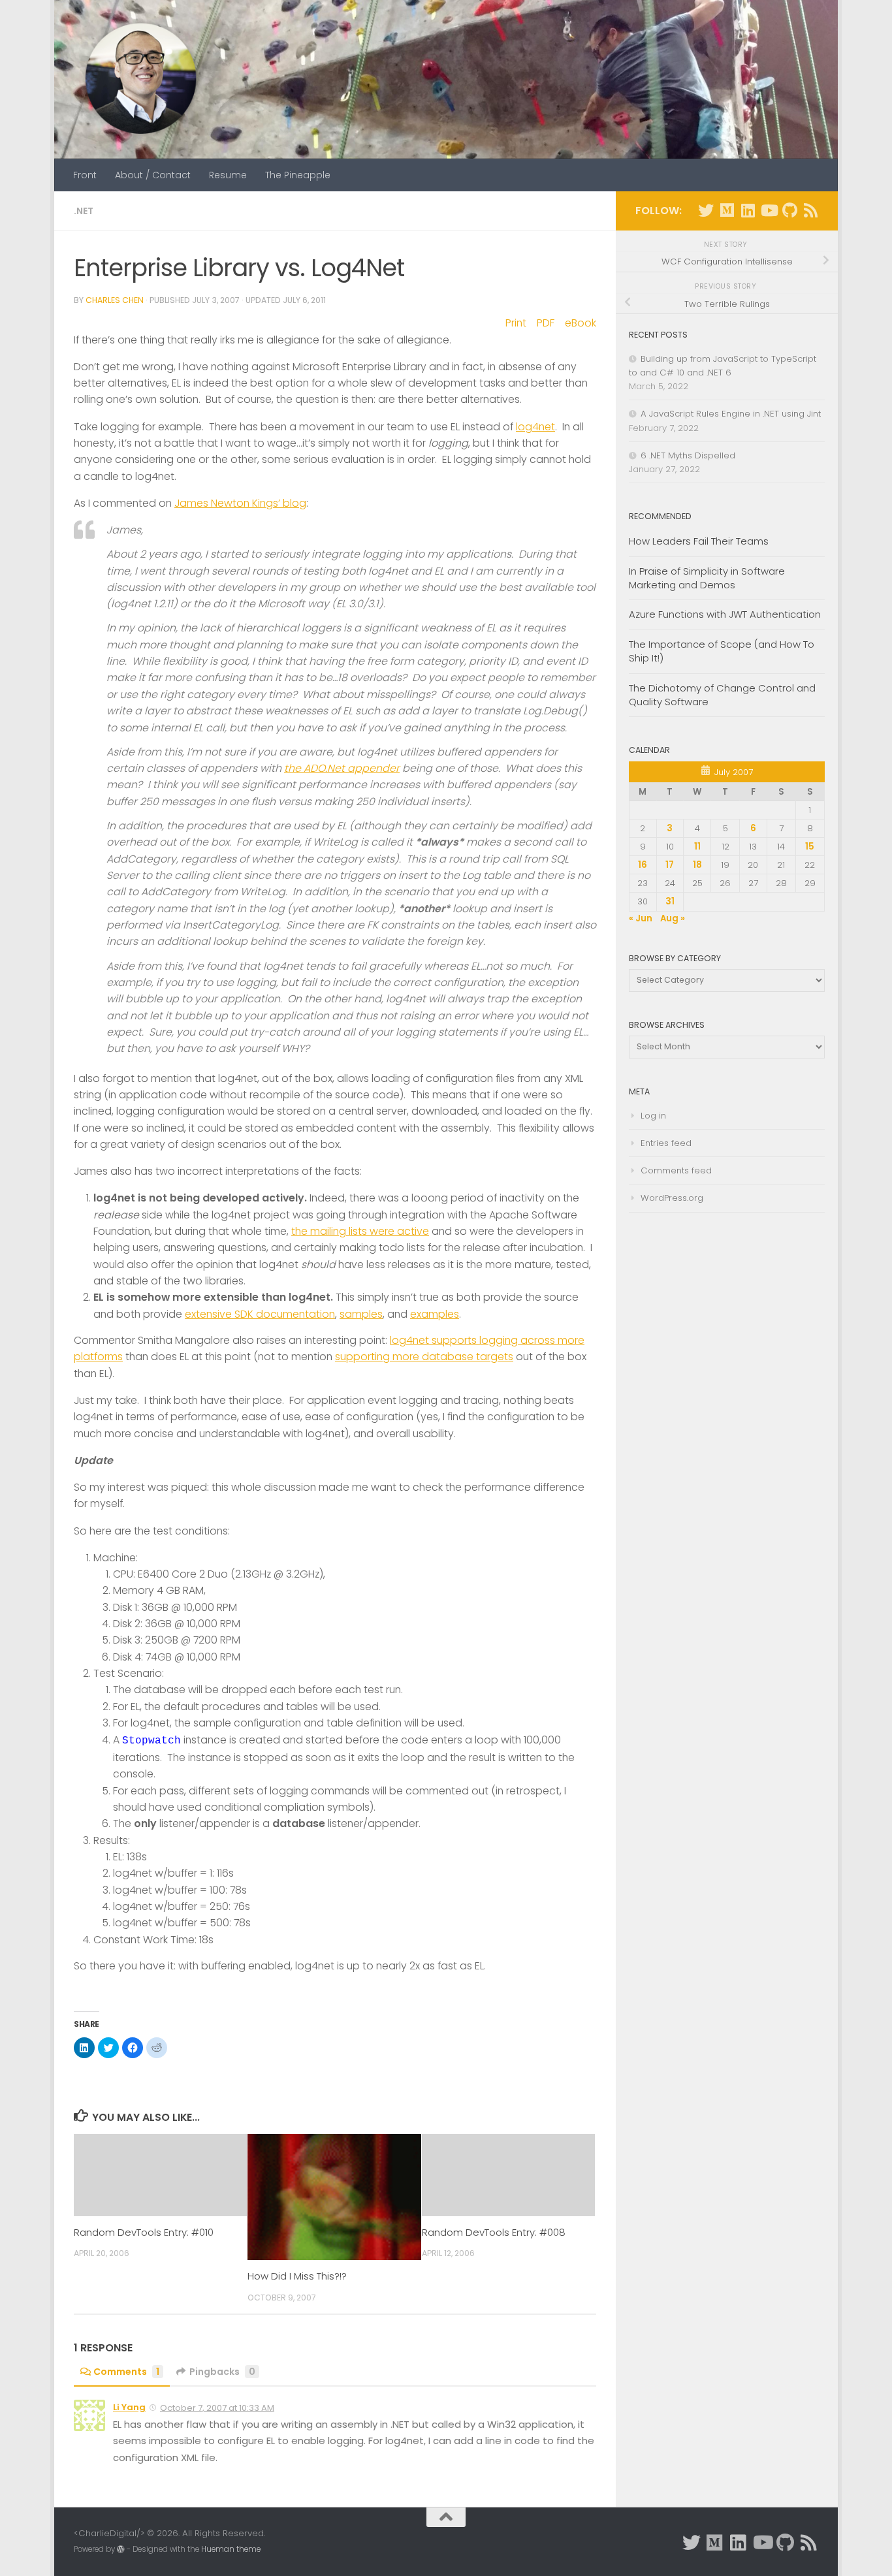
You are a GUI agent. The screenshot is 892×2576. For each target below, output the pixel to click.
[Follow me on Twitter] (706, 210)
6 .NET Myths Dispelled (688, 455)
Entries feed (666, 1143)
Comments (126, 2372)
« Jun (641, 918)
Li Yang (129, 2407)
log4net (535, 427)
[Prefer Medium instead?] (727, 210)
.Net (84, 211)
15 (810, 847)
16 (643, 865)
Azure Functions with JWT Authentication (725, 614)
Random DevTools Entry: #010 (144, 2232)
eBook (581, 323)
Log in (653, 1116)
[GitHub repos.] (789, 210)
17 (670, 865)
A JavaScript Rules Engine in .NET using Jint (731, 414)
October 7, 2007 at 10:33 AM (217, 2408)
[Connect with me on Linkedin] (748, 210)
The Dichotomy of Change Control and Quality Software (722, 695)
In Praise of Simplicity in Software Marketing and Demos (707, 578)
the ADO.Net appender (342, 768)
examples (435, 1314)
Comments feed (676, 1170)
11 (697, 847)
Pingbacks (222, 2372)
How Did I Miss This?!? (297, 2276)
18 (697, 865)
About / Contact (153, 175)
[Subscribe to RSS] (810, 210)
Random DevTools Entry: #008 (494, 2232)
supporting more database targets (424, 1357)
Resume (228, 175)
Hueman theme (231, 2549)
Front (85, 175)
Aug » (673, 918)
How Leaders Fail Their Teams (699, 541)
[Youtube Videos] (769, 210)
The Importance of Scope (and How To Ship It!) (722, 651)
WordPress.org (672, 1198)
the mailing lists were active (360, 1231)
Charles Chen (115, 300)
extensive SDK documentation (260, 1314)
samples (361, 1314)
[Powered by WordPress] (121, 2549)
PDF (546, 323)
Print (516, 323)
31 (670, 901)
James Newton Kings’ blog (240, 503)
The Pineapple (298, 175)
